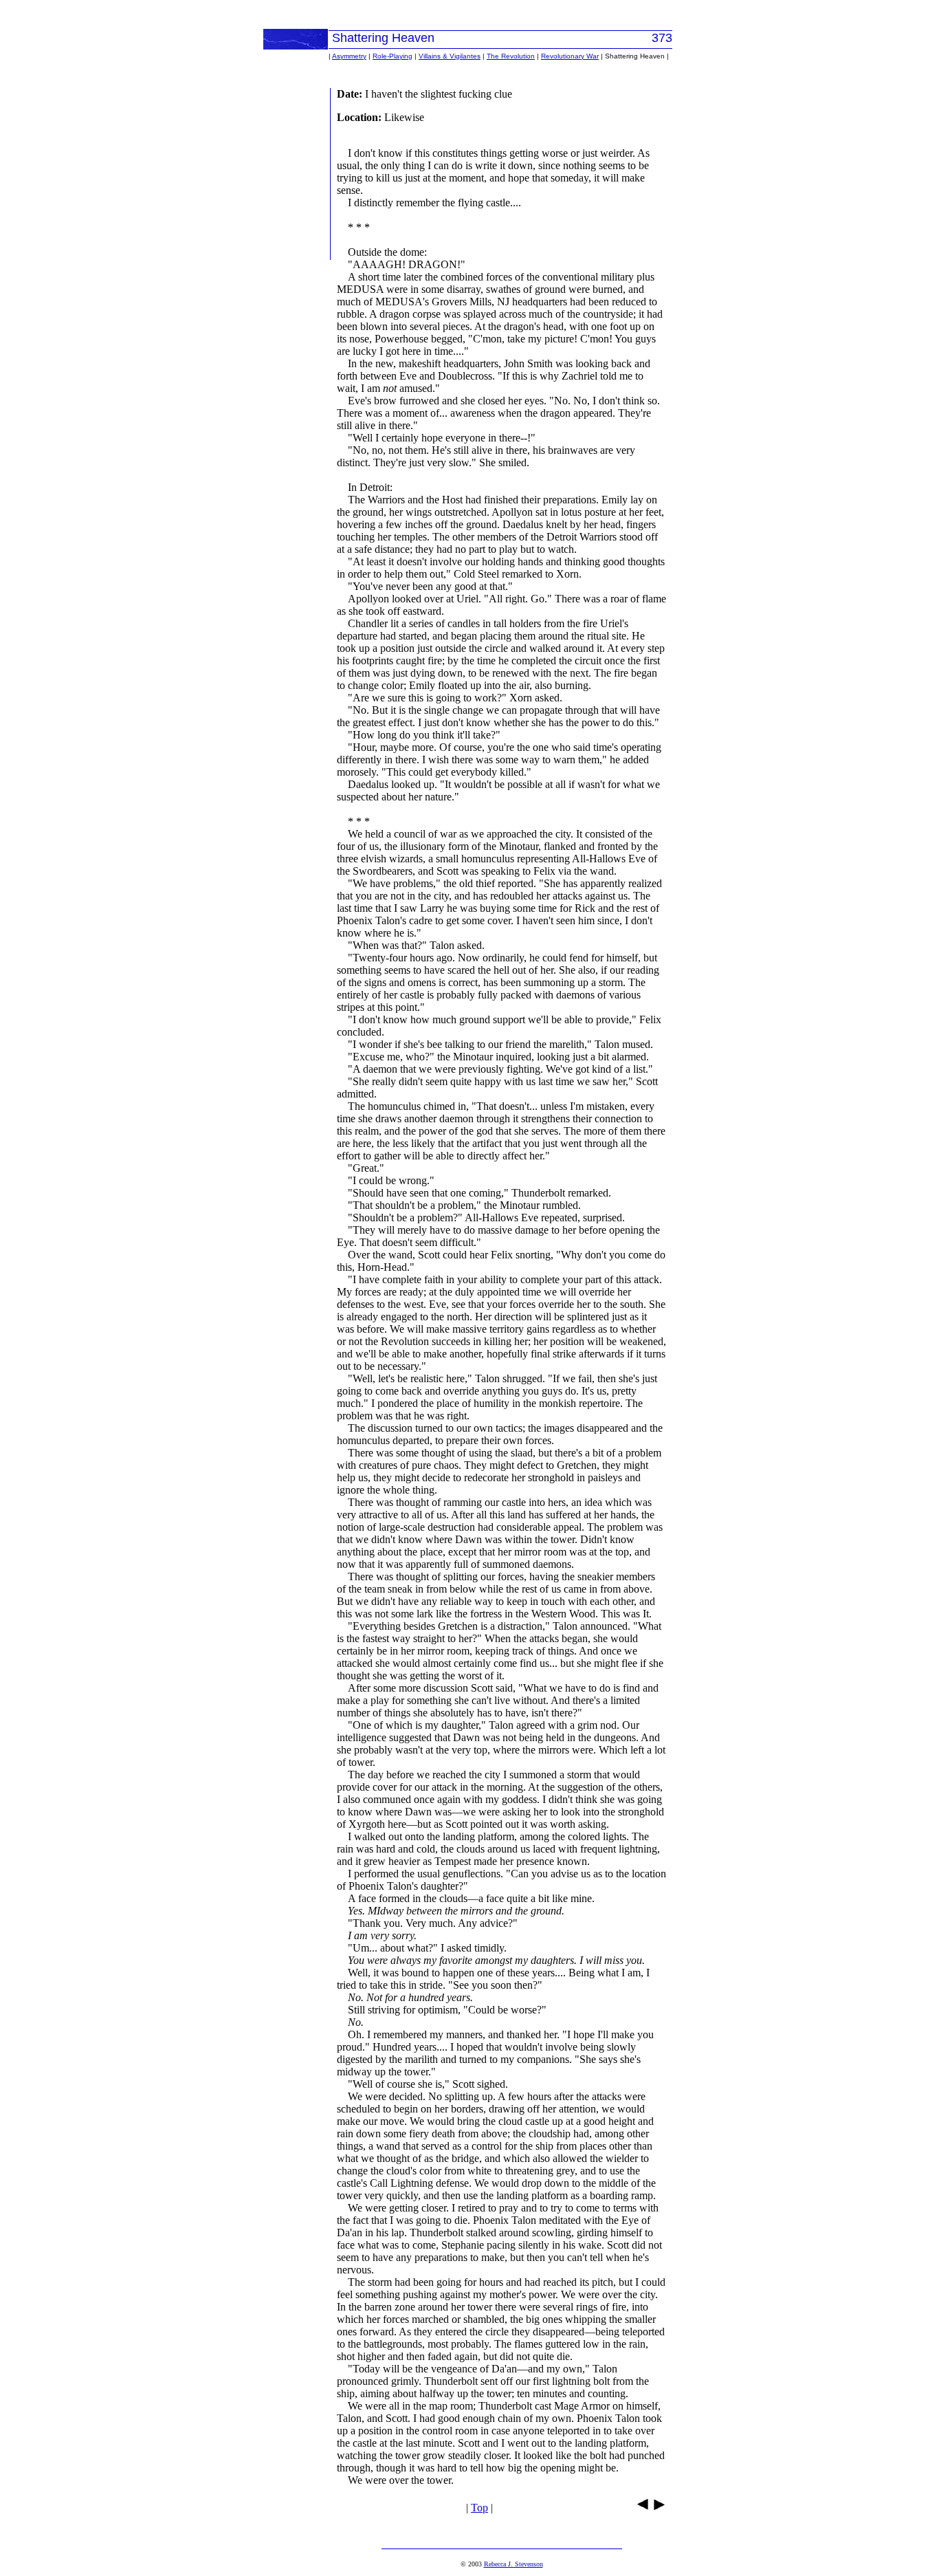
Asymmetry (349, 56)
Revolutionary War (570, 56)
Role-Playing (393, 56)
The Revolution (511, 56)
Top (479, 2508)
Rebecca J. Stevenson (513, 2564)
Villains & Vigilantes (450, 56)
